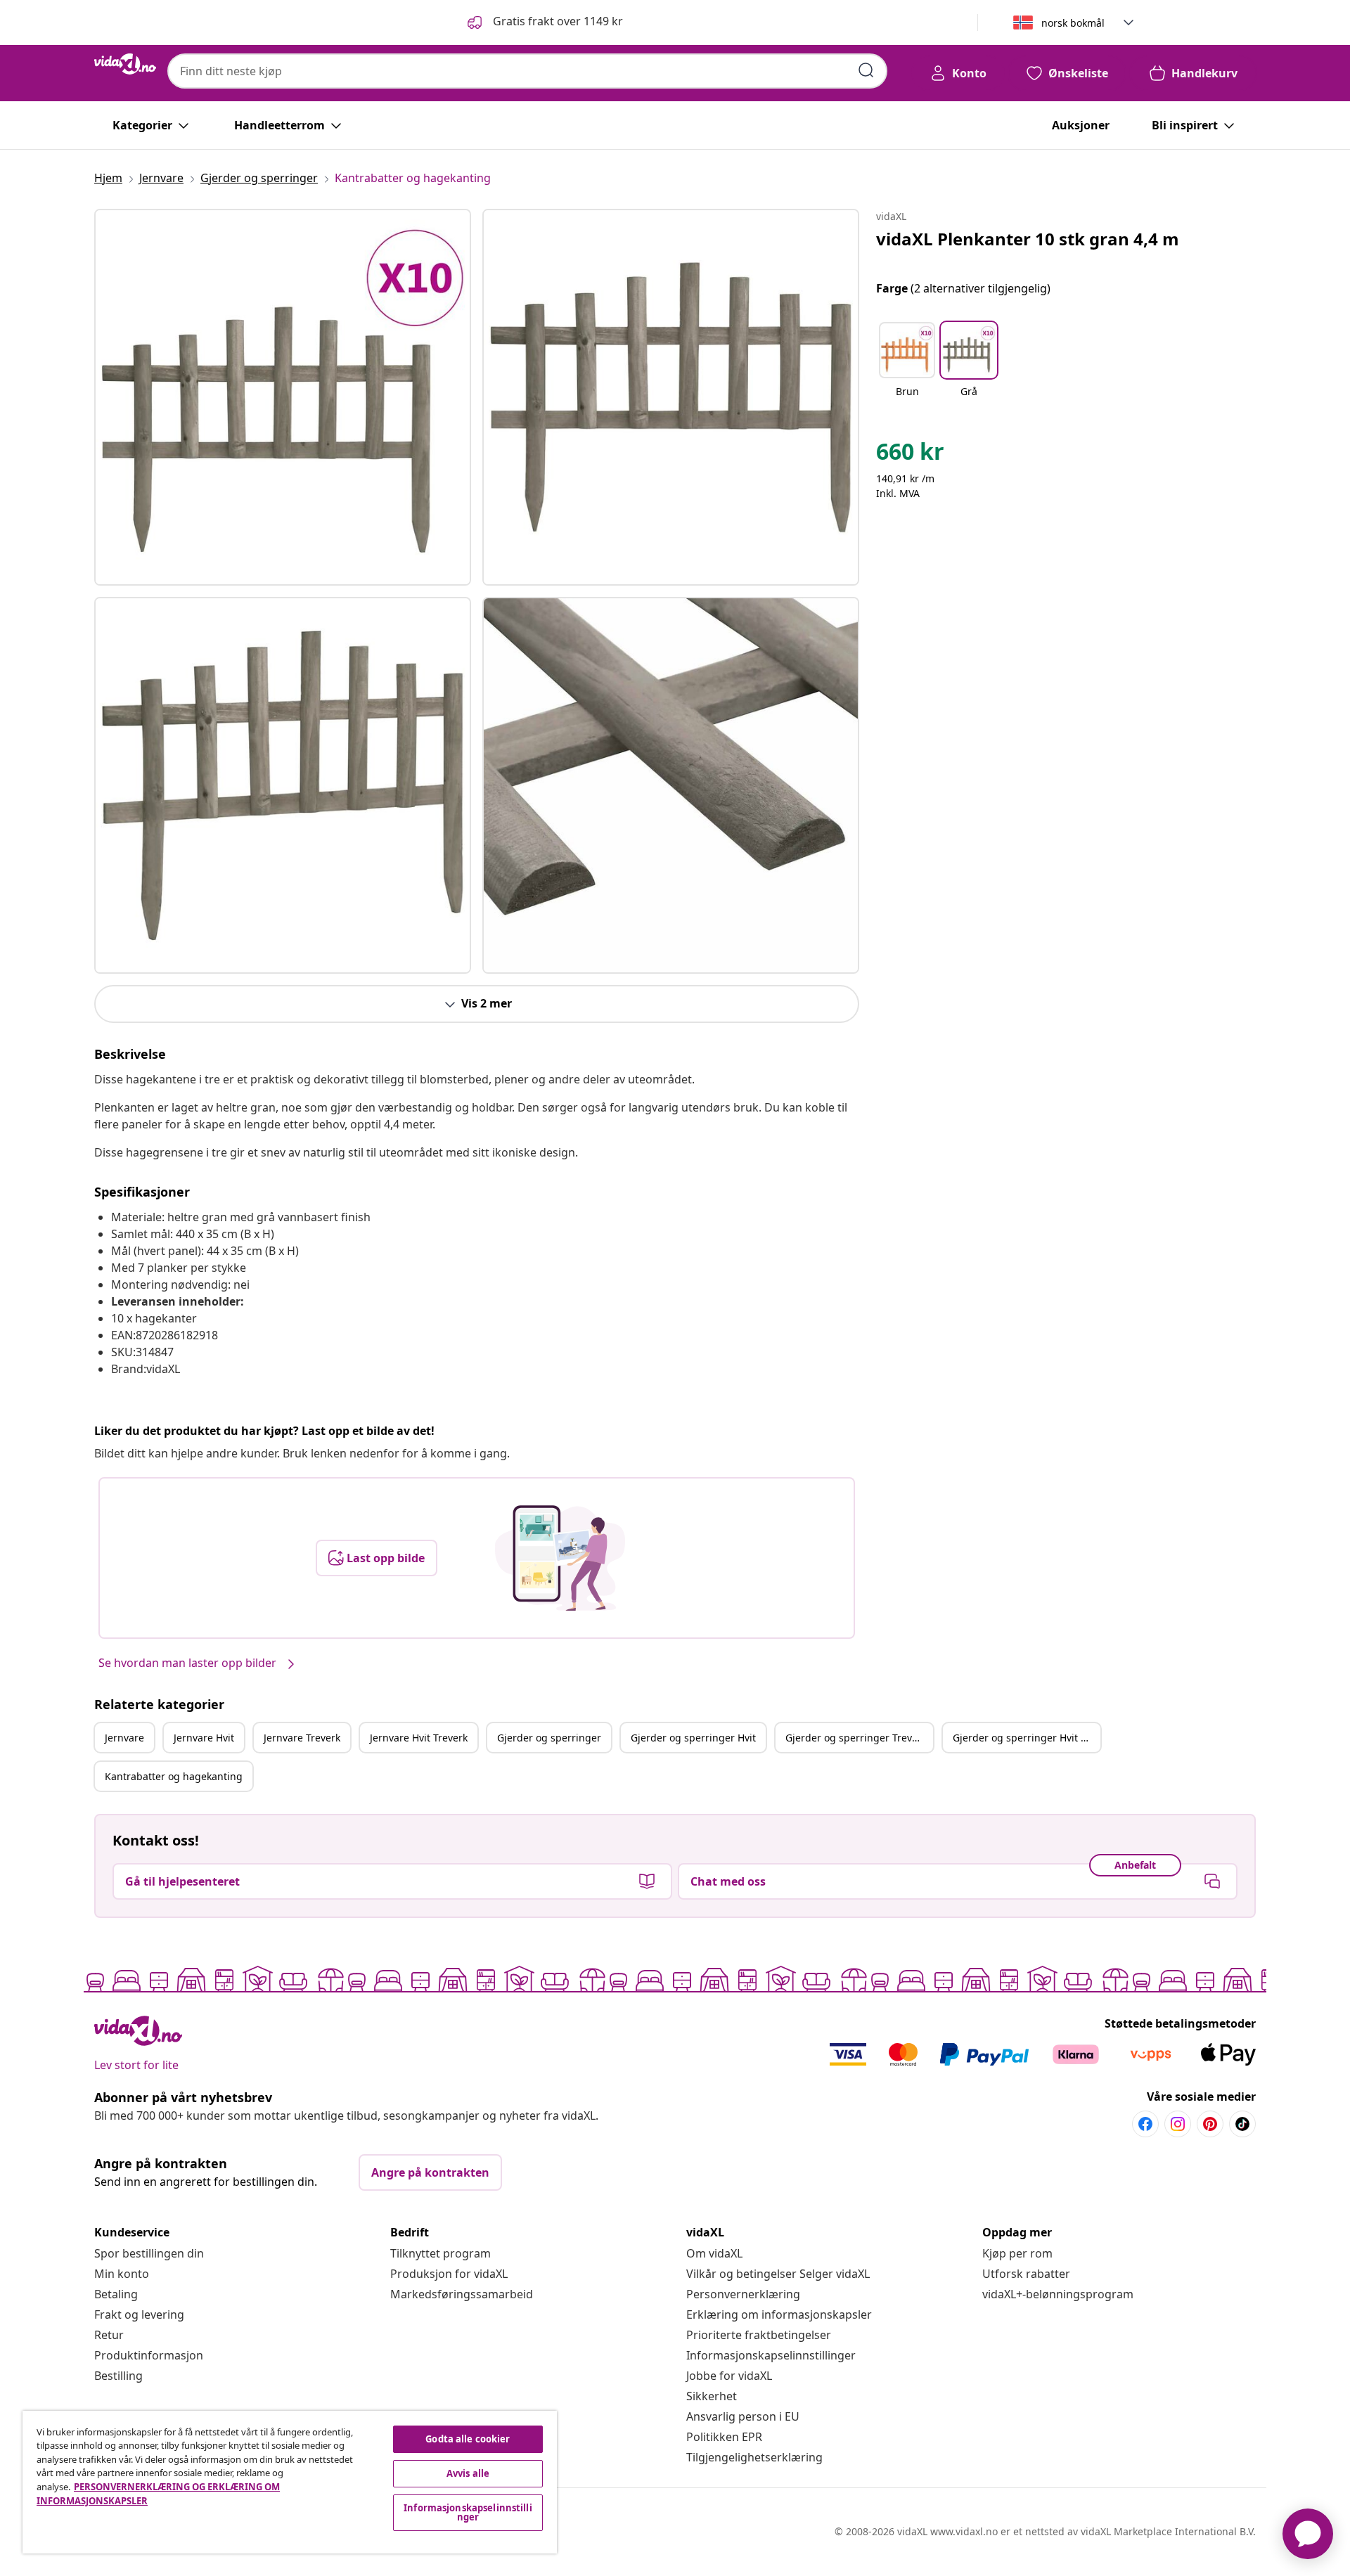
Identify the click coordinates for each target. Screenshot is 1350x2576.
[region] (290, 2482)
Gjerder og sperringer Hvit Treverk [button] (1027, 1738)
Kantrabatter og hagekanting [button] (174, 1776)
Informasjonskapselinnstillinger (771, 2355)
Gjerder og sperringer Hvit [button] (693, 1738)
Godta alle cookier (468, 2439)
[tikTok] (1242, 2124)
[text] (910, 455)
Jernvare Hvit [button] (204, 1738)
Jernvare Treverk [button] (302, 1738)
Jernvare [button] (124, 1738)
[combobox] (527, 71)
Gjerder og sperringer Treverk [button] (856, 1738)
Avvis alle (468, 2473)
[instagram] (1178, 2124)
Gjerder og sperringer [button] (549, 1738)
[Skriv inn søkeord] (866, 70)
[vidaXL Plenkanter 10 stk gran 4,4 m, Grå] (283, 397)
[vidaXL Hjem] (125, 64)
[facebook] (1145, 2124)
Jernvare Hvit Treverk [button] (419, 1738)
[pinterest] (1210, 2124)
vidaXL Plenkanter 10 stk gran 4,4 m (1028, 239)
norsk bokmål (1073, 23)
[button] (544, 22)
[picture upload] (560, 1558)
